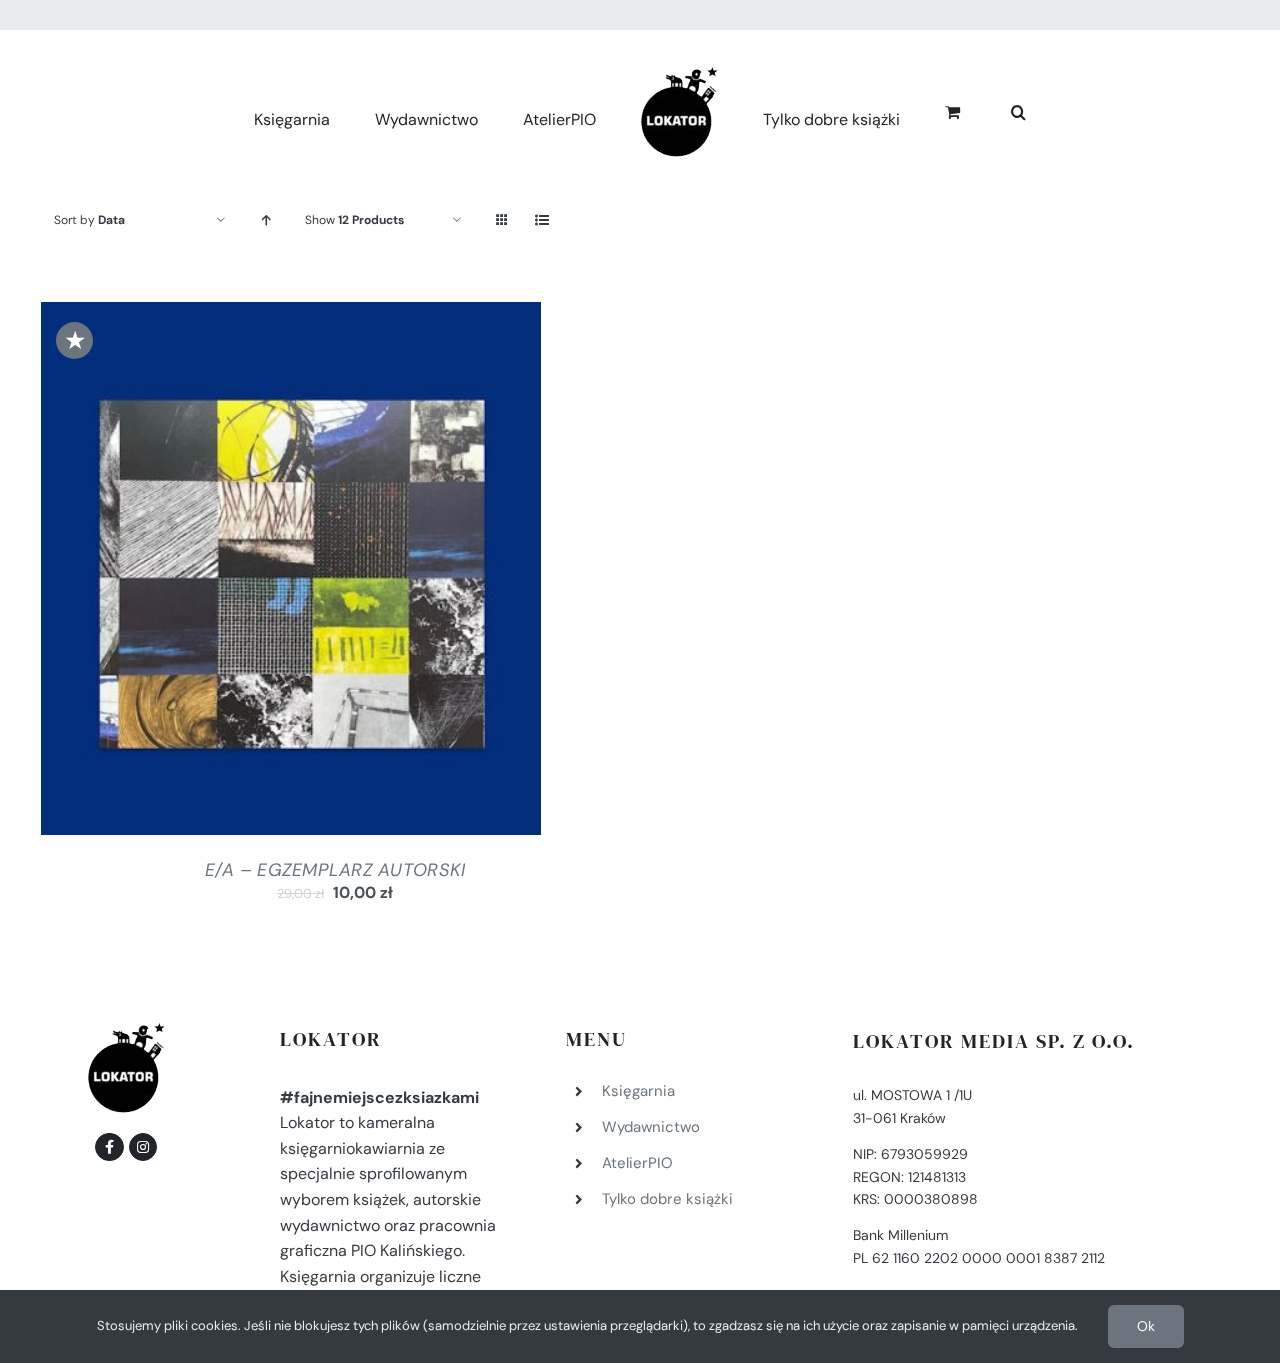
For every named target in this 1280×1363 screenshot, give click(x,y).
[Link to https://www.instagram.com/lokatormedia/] (143, 1147)
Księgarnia (638, 1091)
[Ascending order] (265, 220)
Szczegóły (371, 573)
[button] (996, 109)
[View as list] (541, 220)
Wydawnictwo (651, 1127)
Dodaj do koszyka (237, 573)
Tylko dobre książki (667, 1199)
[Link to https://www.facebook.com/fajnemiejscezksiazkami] (109, 1147)
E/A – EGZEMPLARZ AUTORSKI (335, 870)
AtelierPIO (637, 1163)
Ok (1146, 1326)
